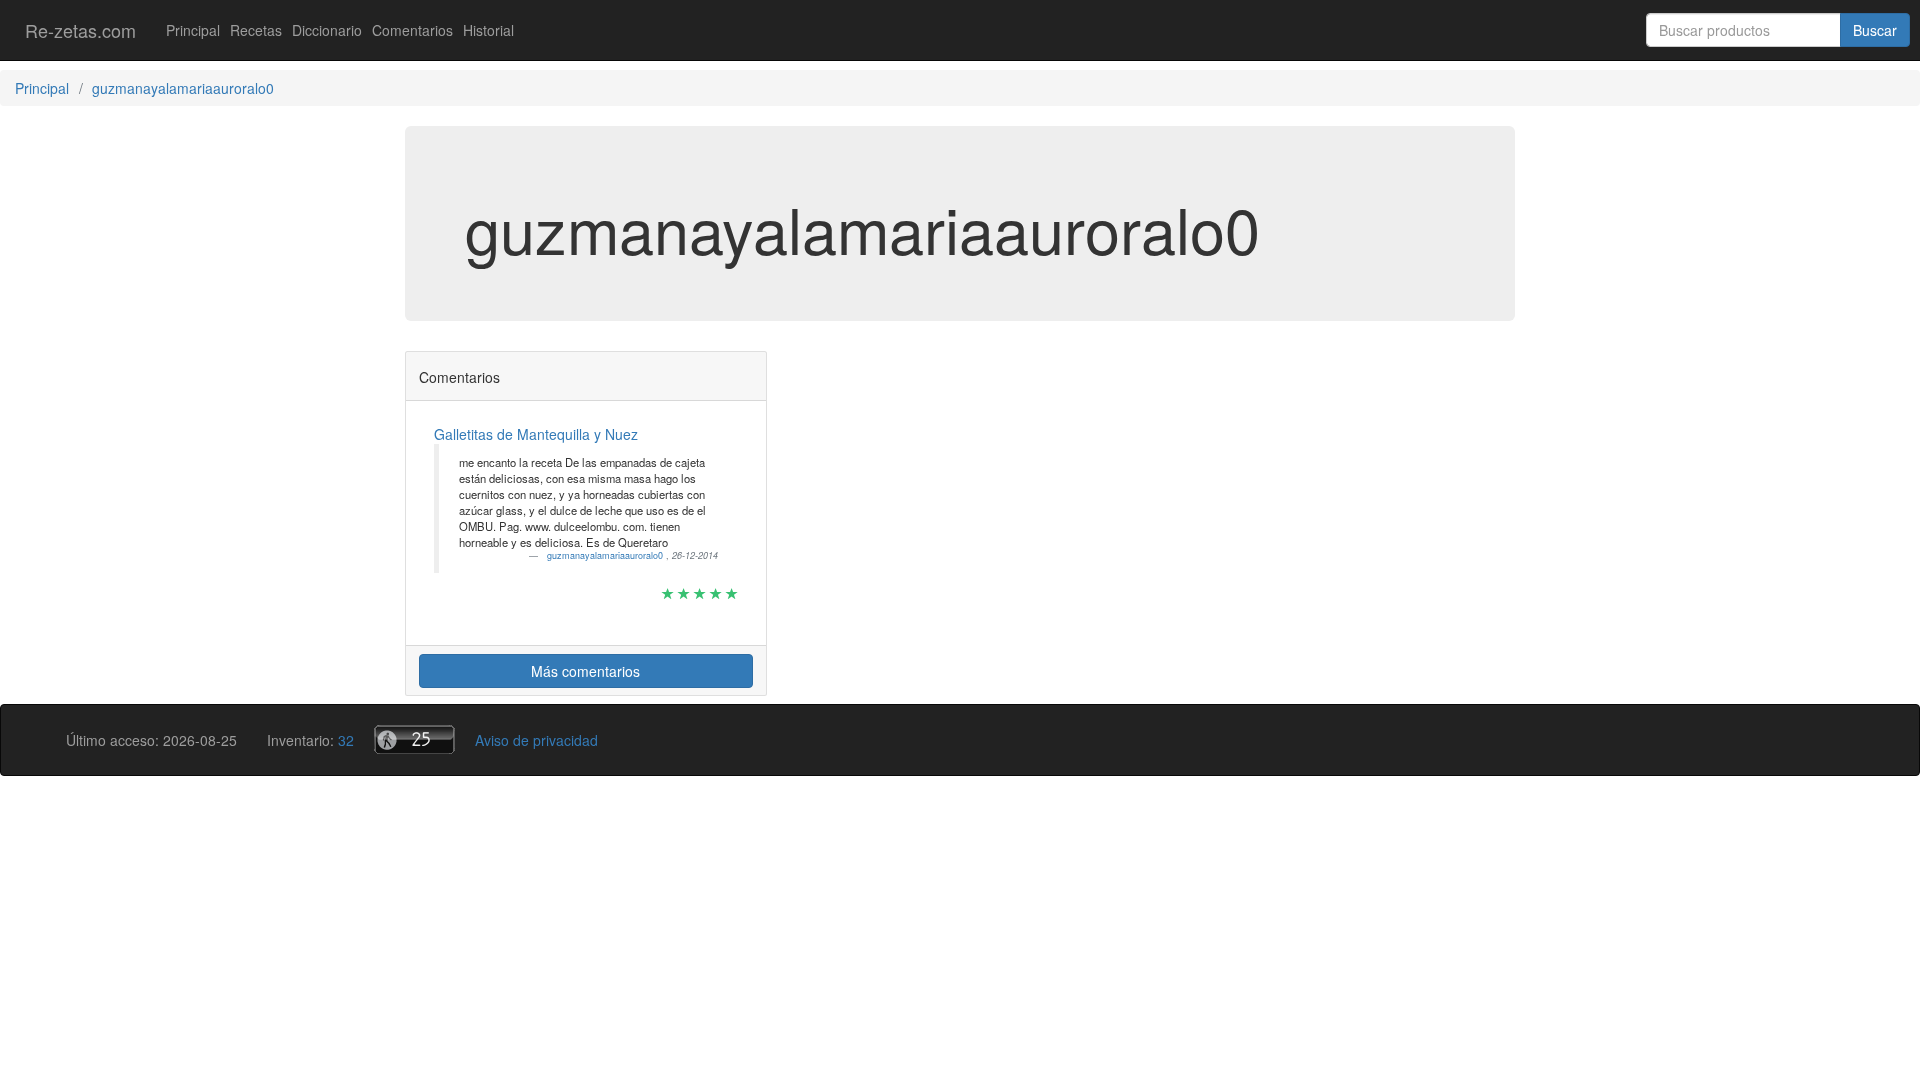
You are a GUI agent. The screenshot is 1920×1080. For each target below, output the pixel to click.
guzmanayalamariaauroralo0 (606, 555)
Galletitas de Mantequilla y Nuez (536, 434)
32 (346, 740)
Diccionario (327, 30)
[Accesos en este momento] (414, 739)
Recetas (256, 30)
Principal (193, 30)
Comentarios (412, 30)
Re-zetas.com (80, 30)
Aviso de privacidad (536, 740)
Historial (488, 30)
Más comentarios (585, 671)
